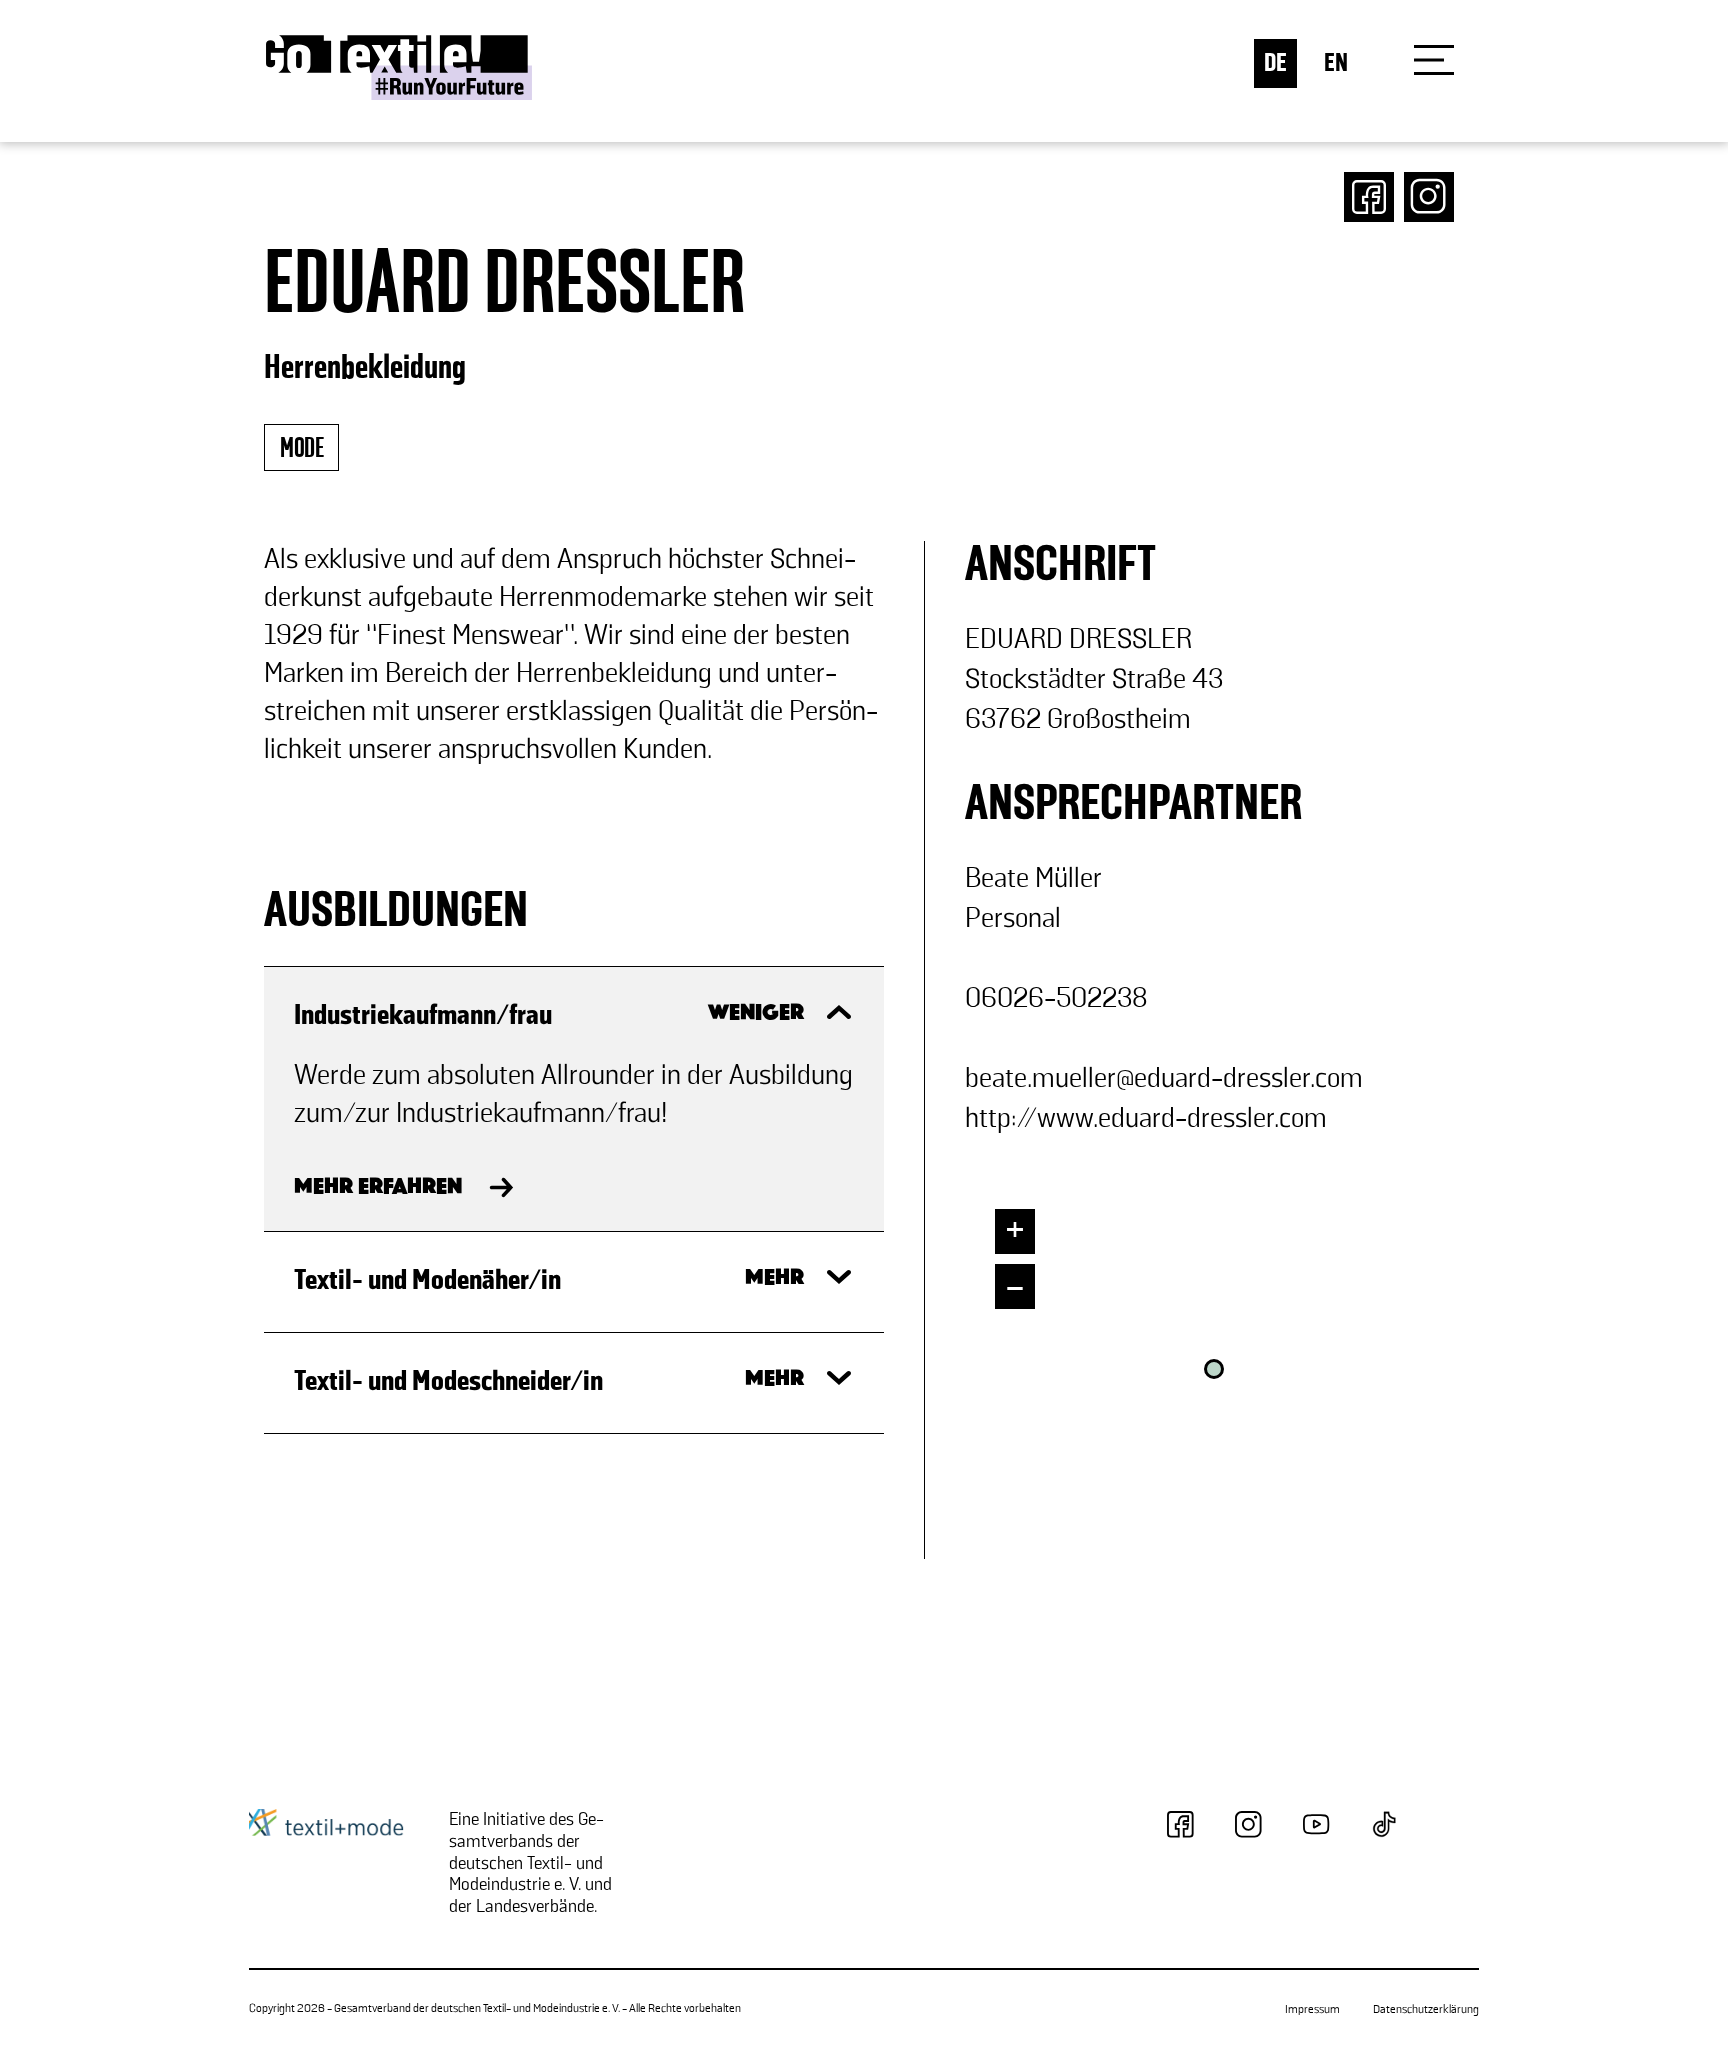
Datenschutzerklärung (1426, 2009)
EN (1336, 63)
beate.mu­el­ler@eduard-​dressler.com (1164, 1078)
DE (1275, 63)
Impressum (1312, 2009)
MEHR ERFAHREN (378, 1187)
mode (301, 449)
